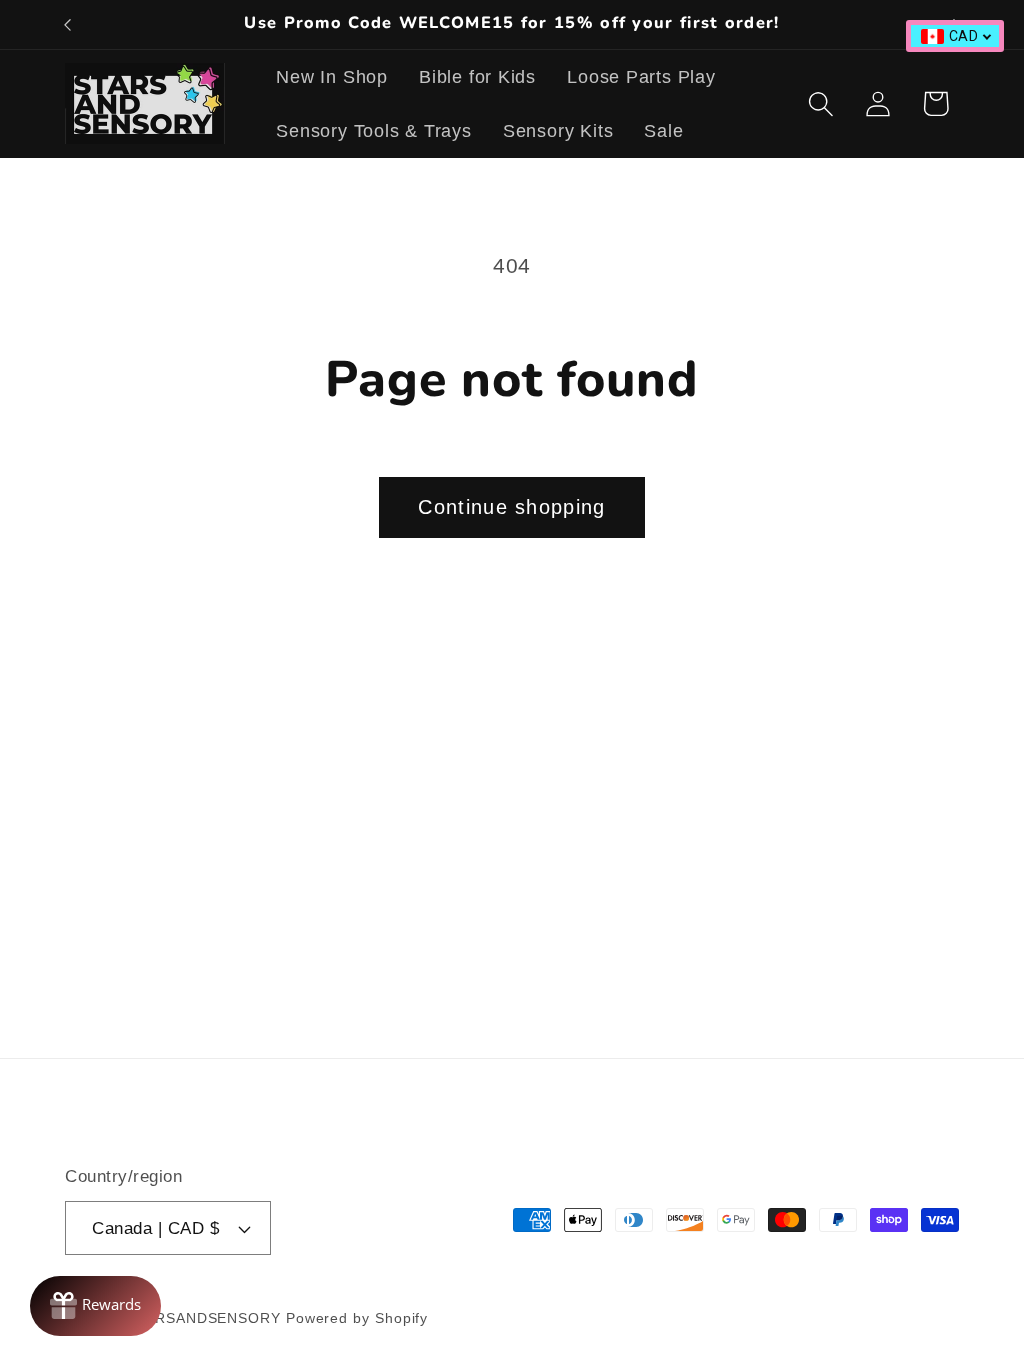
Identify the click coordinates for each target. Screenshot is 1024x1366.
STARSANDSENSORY (203, 1318)
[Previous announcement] (68, 24)
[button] (821, 103)
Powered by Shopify (357, 1318)
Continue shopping (511, 507)
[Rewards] (95, 1306)
